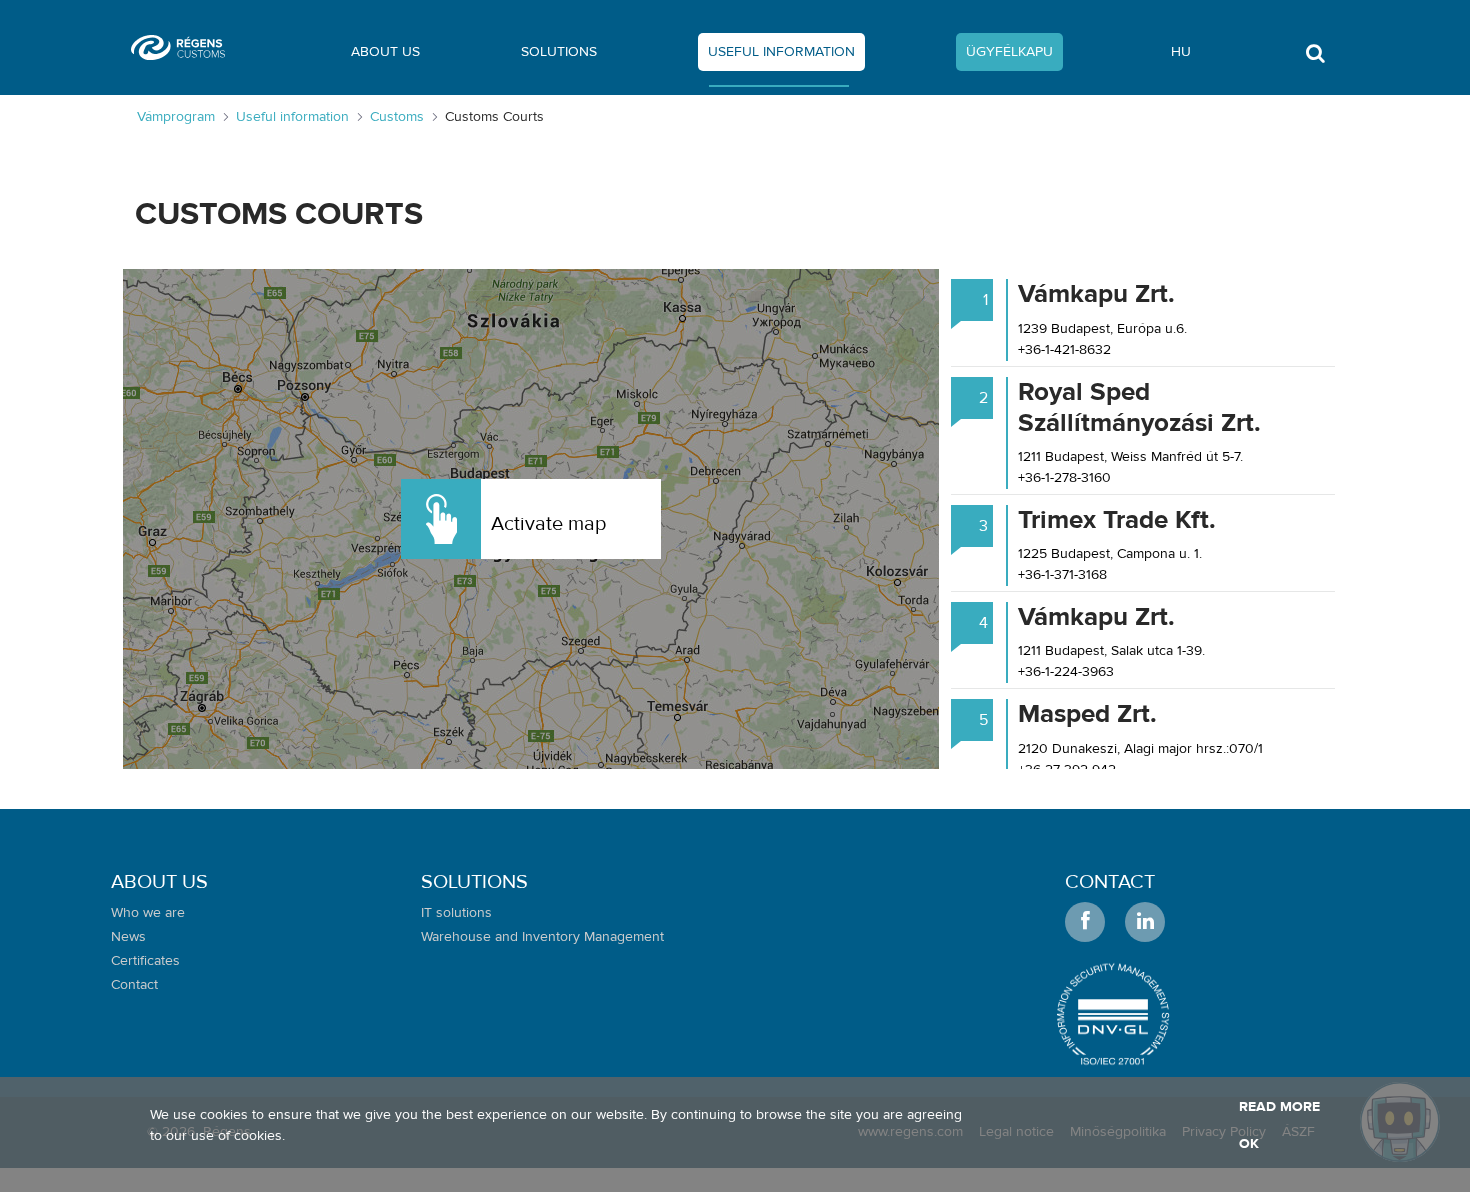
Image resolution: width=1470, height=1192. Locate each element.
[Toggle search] (1315, 59)
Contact (1110, 881)
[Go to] (186, 47)
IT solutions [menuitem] (456, 913)
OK (1249, 1144)
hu (1181, 52)
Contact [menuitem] (134, 985)
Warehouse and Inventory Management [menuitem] (542, 937)
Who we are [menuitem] (148, 913)
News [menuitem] (128, 937)
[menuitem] (385, 56)
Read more (1279, 1107)
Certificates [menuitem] (145, 961)
